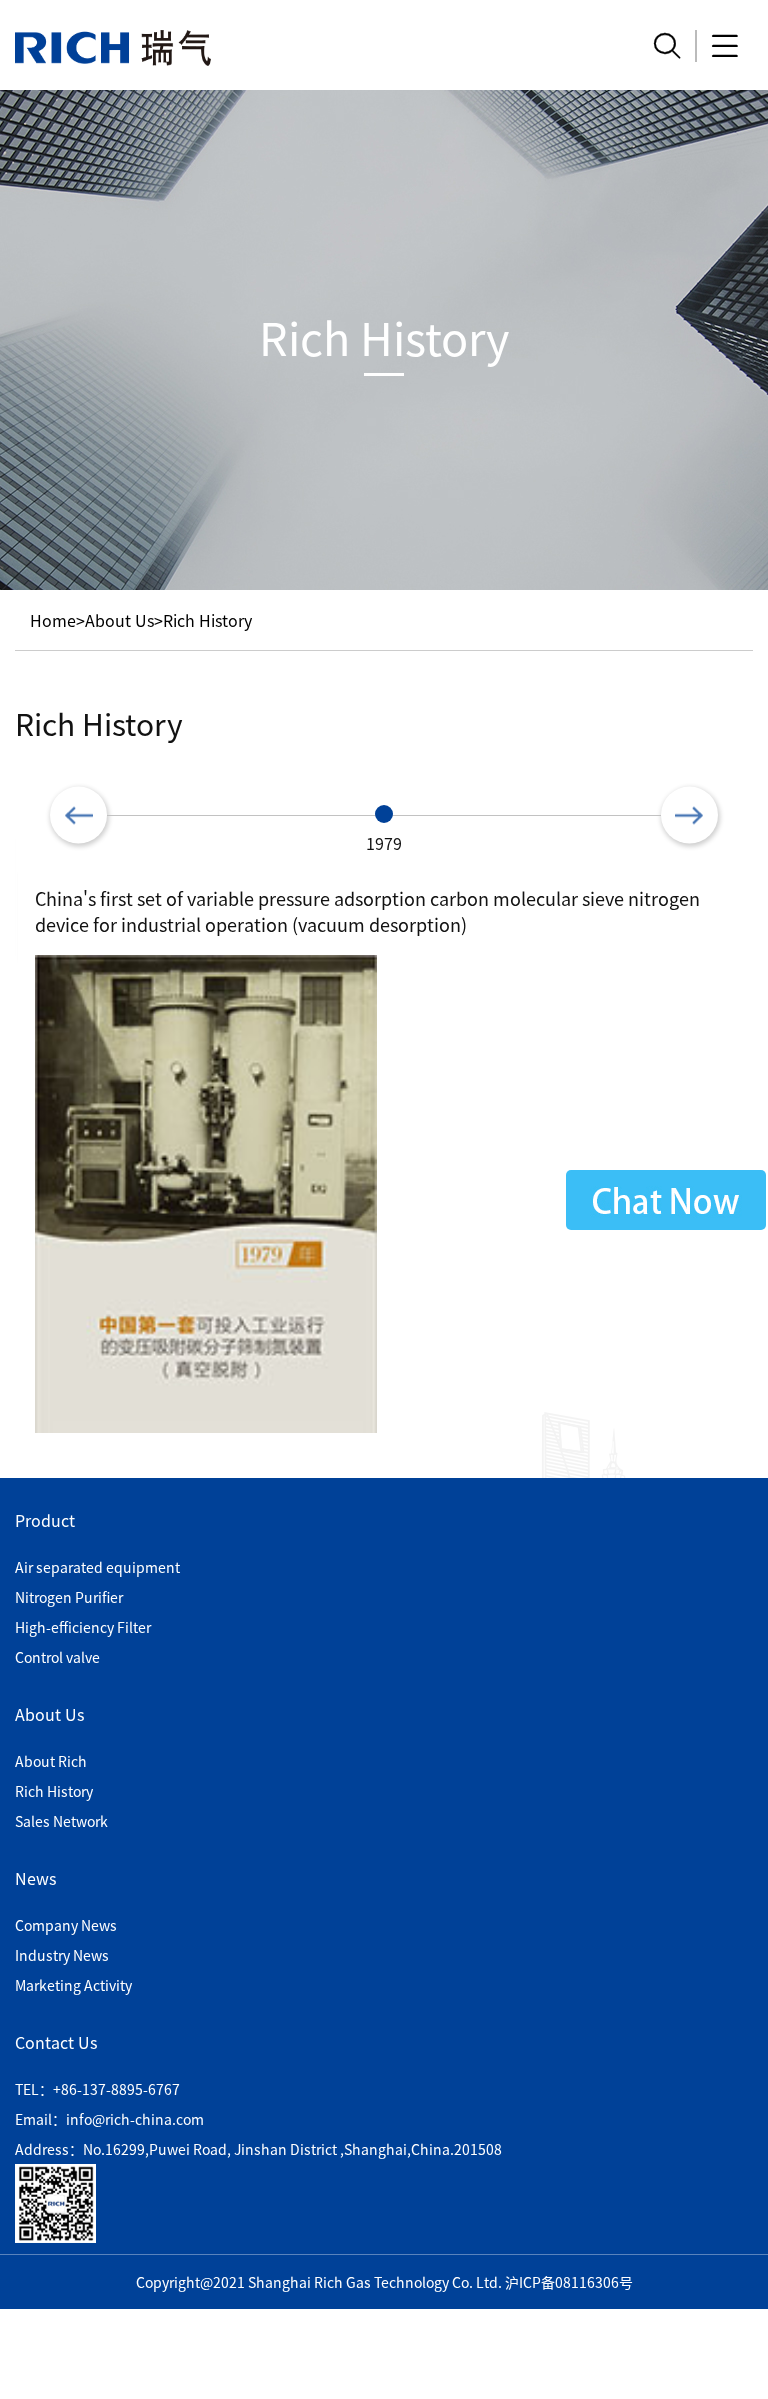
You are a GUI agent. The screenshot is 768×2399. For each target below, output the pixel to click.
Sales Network (61, 1821)
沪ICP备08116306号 (569, 2282)
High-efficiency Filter (83, 1627)
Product (45, 1520)
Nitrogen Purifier (69, 1597)
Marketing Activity (73, 1985)
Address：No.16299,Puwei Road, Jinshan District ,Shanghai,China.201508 (258, 2149)
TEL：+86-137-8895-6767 (97, 2089)
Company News (66, 1925)
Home (53, 620)
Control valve (57, 1657)
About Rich (51, 1761)
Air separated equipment (97, 1567)
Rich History (207, 620)
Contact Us (56, 2042)
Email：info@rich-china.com (109, 2119)
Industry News (62, 1955)
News (35, 1878)
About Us (119, 620)
